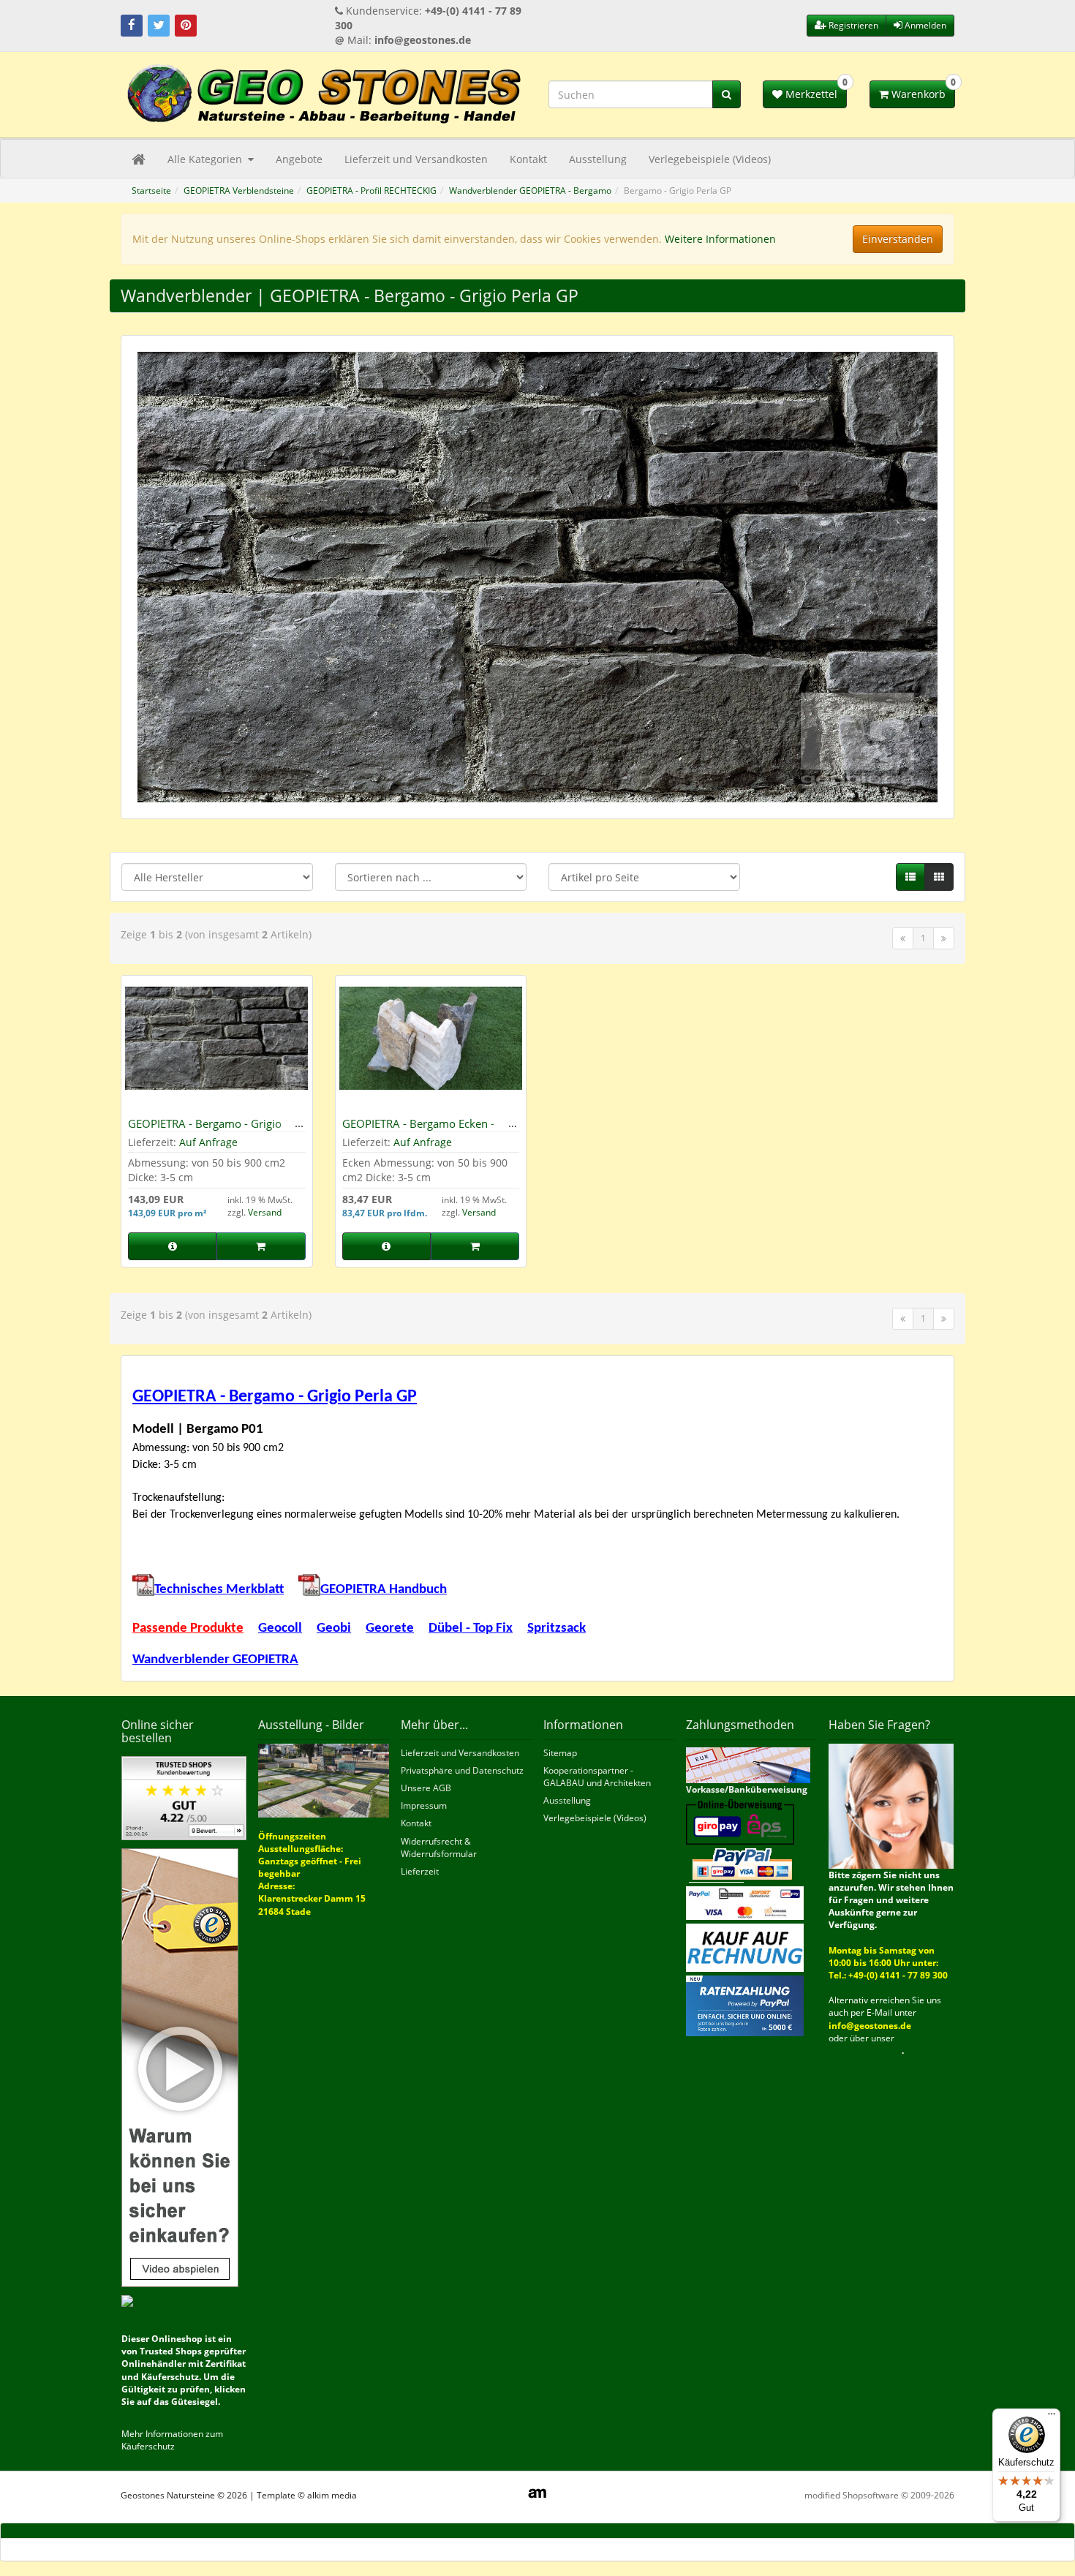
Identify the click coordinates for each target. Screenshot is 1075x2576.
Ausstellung (598, 159)
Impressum (424, 1805)
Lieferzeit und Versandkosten (416, 159)
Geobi (334, 1628)
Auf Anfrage (208, 1142)
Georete (390, 1628)
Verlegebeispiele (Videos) (710, 159)
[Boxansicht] (939, 877)
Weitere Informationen (720, 239)
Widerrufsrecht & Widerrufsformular (439, 1848)
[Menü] (1052, 2417)
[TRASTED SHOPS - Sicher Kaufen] (180, 2067)
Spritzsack (557, 1628)
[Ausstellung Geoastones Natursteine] (324, 1779)
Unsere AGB (426, 1788)
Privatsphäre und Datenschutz (462, 1770)
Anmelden (924, 25)
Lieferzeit (420, 1871)
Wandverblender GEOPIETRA (215, 1660)
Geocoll (280, 1628)
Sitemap (560, 1753)
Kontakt (528, 159)
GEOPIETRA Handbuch (384, 1590)
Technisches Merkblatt (219, 1590)
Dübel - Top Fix (471, 1628)
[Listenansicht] (910, 877)
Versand (265, 1212)
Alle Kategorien (206, 159)
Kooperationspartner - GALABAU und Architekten (597, 1777)
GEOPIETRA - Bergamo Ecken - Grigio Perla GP (418, 1130)
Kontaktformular (865, 2050)
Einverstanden (898, 239)
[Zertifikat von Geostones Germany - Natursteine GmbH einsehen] (184, 1797)
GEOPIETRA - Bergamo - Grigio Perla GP (205, 1130)
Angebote (299, 159)
